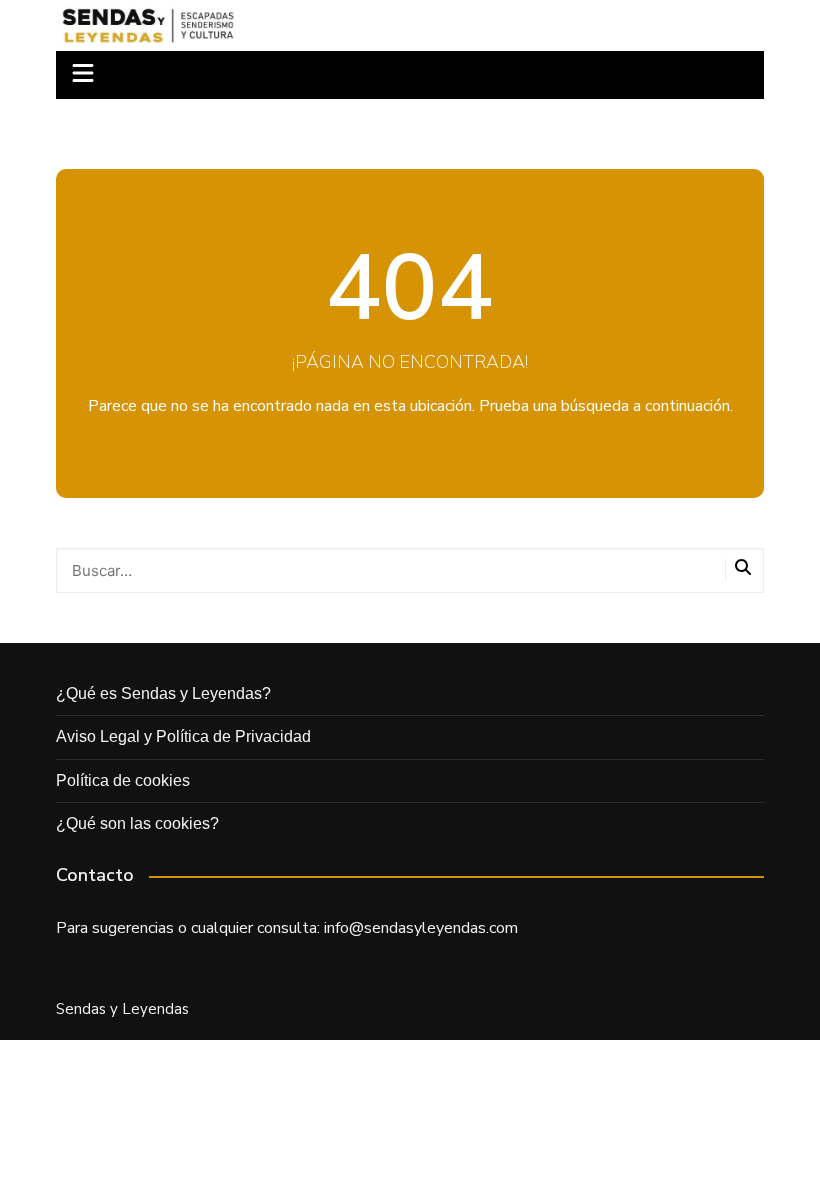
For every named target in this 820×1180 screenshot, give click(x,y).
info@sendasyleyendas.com (421, 928)
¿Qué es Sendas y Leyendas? (163, 693)
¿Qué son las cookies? (137, 823)
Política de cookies (123, 780)
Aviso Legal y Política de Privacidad (183, 736)
